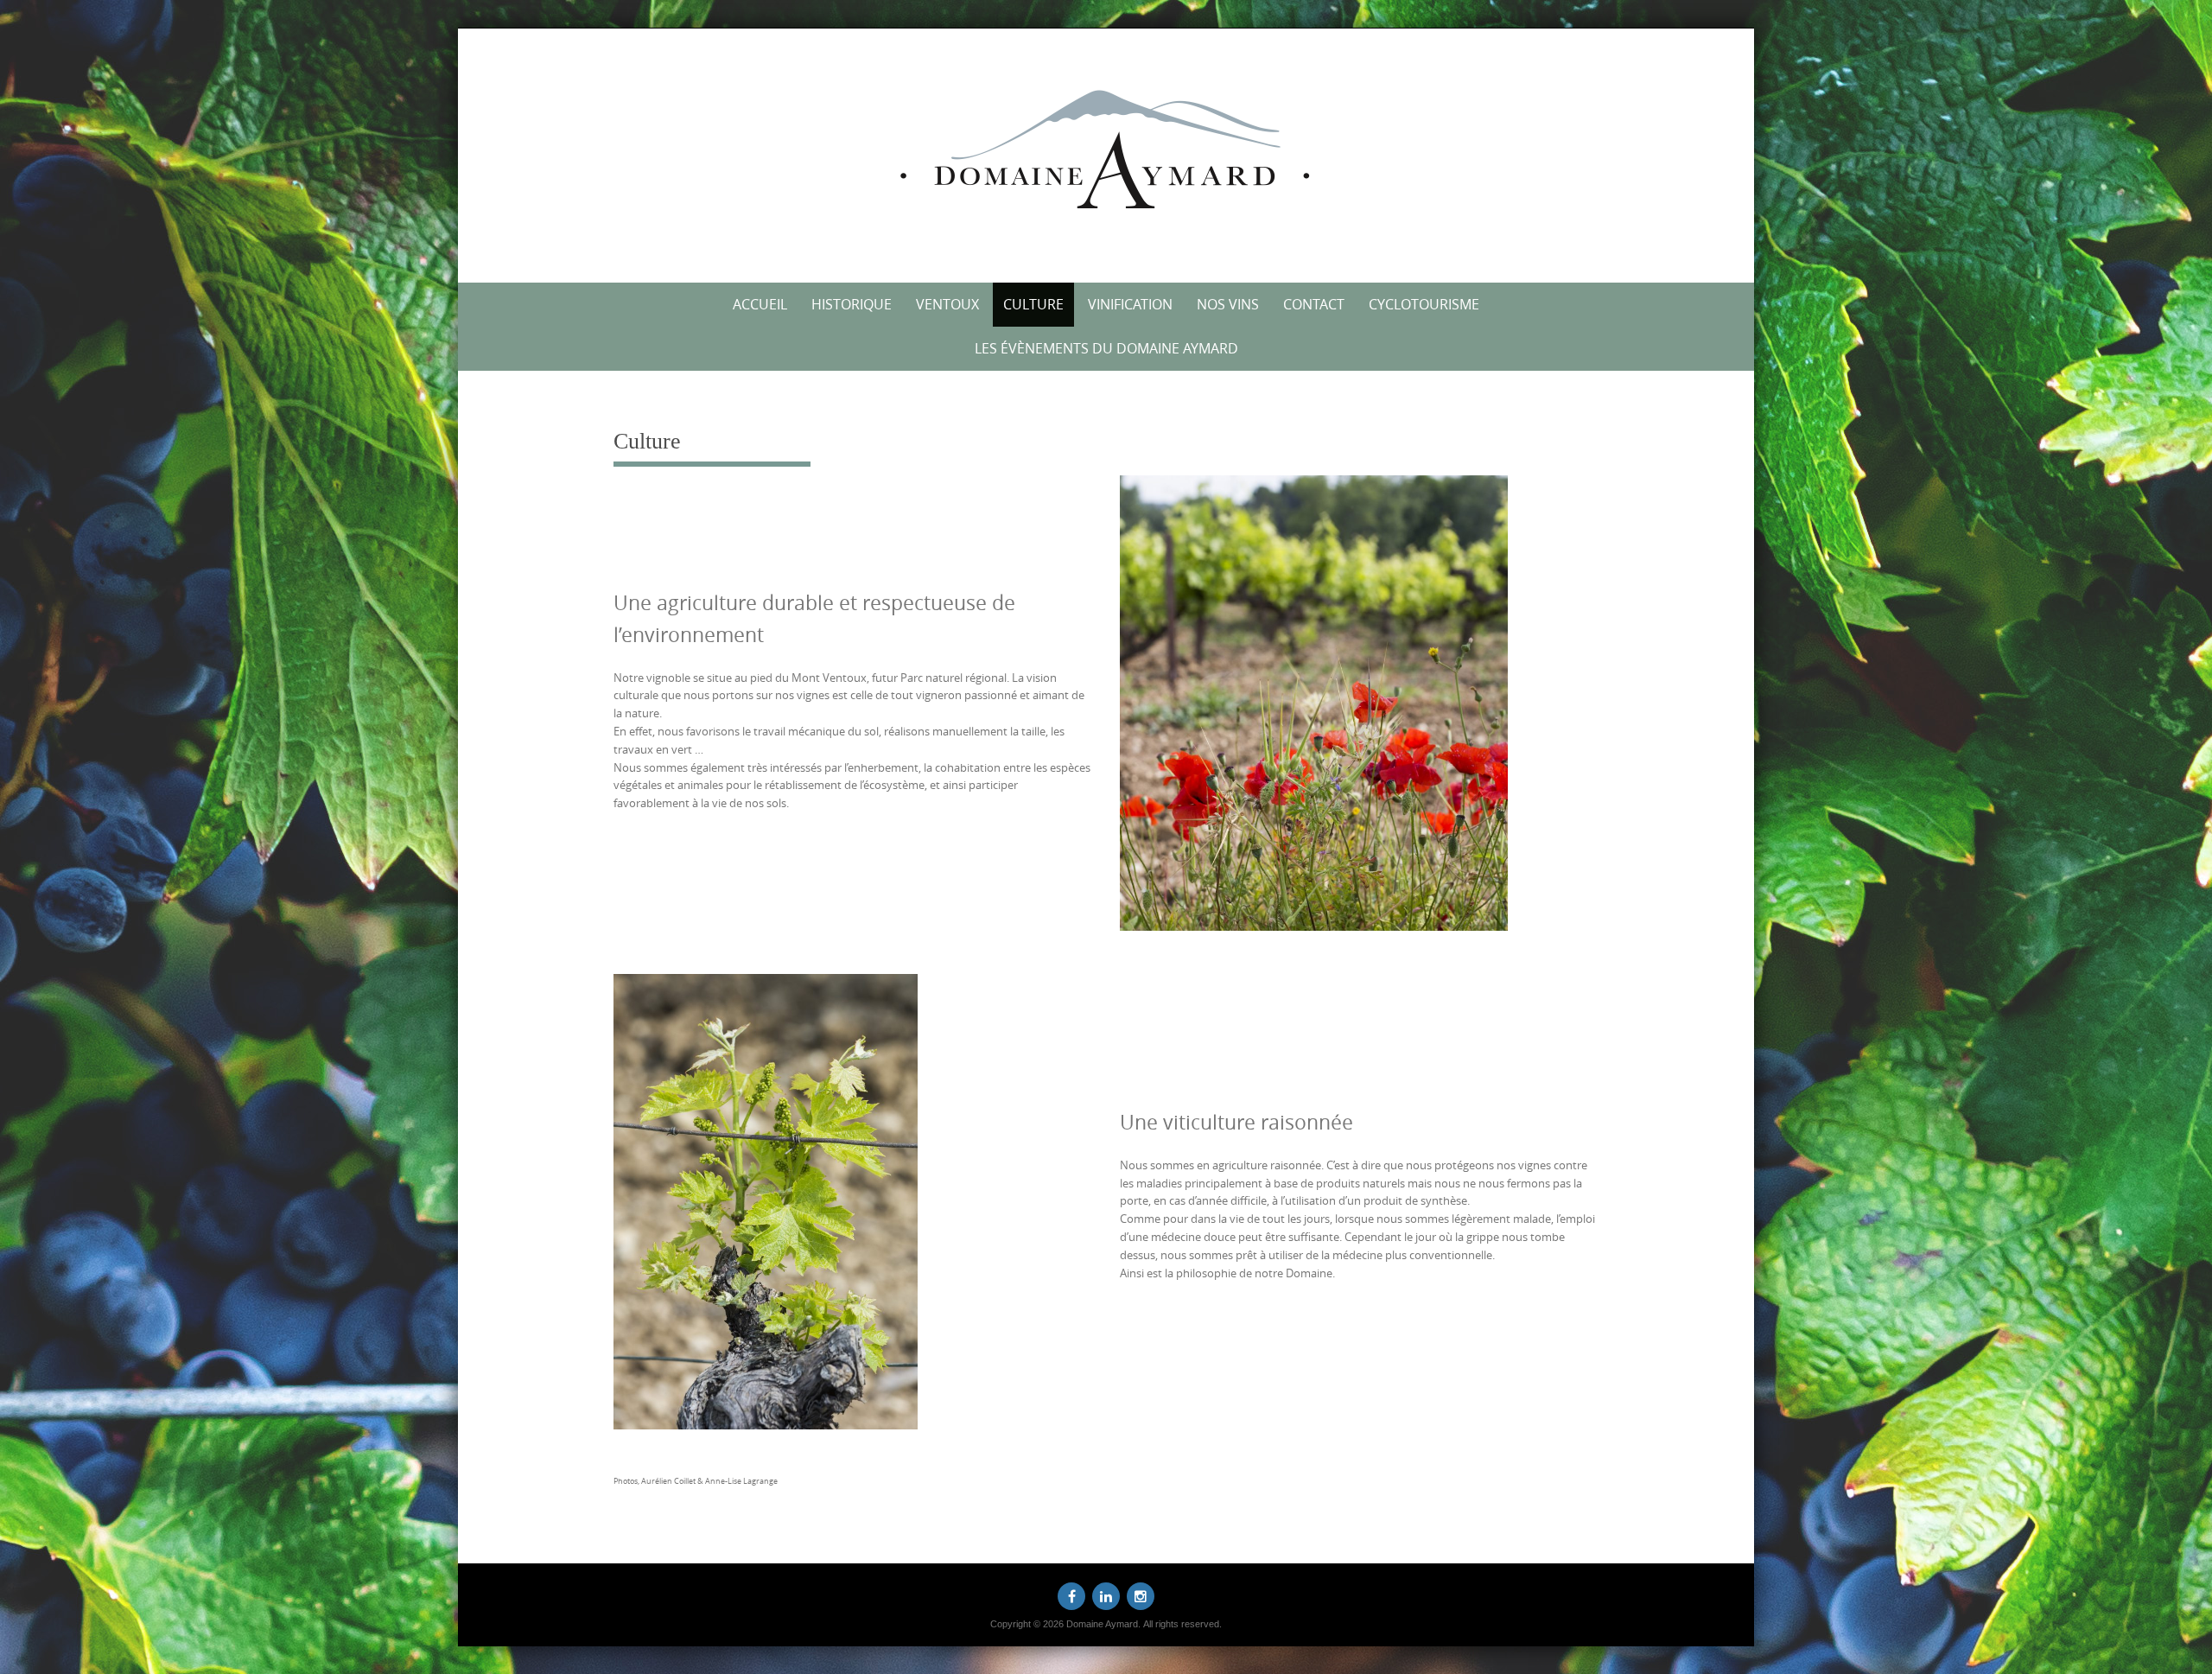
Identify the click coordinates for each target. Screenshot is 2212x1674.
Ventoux (947, 304)
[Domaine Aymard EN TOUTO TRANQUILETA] (1106, 152)
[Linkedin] (1106, 1596)
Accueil (760, 304)
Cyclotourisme (1424, 304)
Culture (1033, 304)
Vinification (1130, 304)
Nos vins (1228, 304)
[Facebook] (1071, 1596)
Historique (852, 304)
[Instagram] (1141, 1596)
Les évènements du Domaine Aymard (1106, 348)
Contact (1314, 304)
